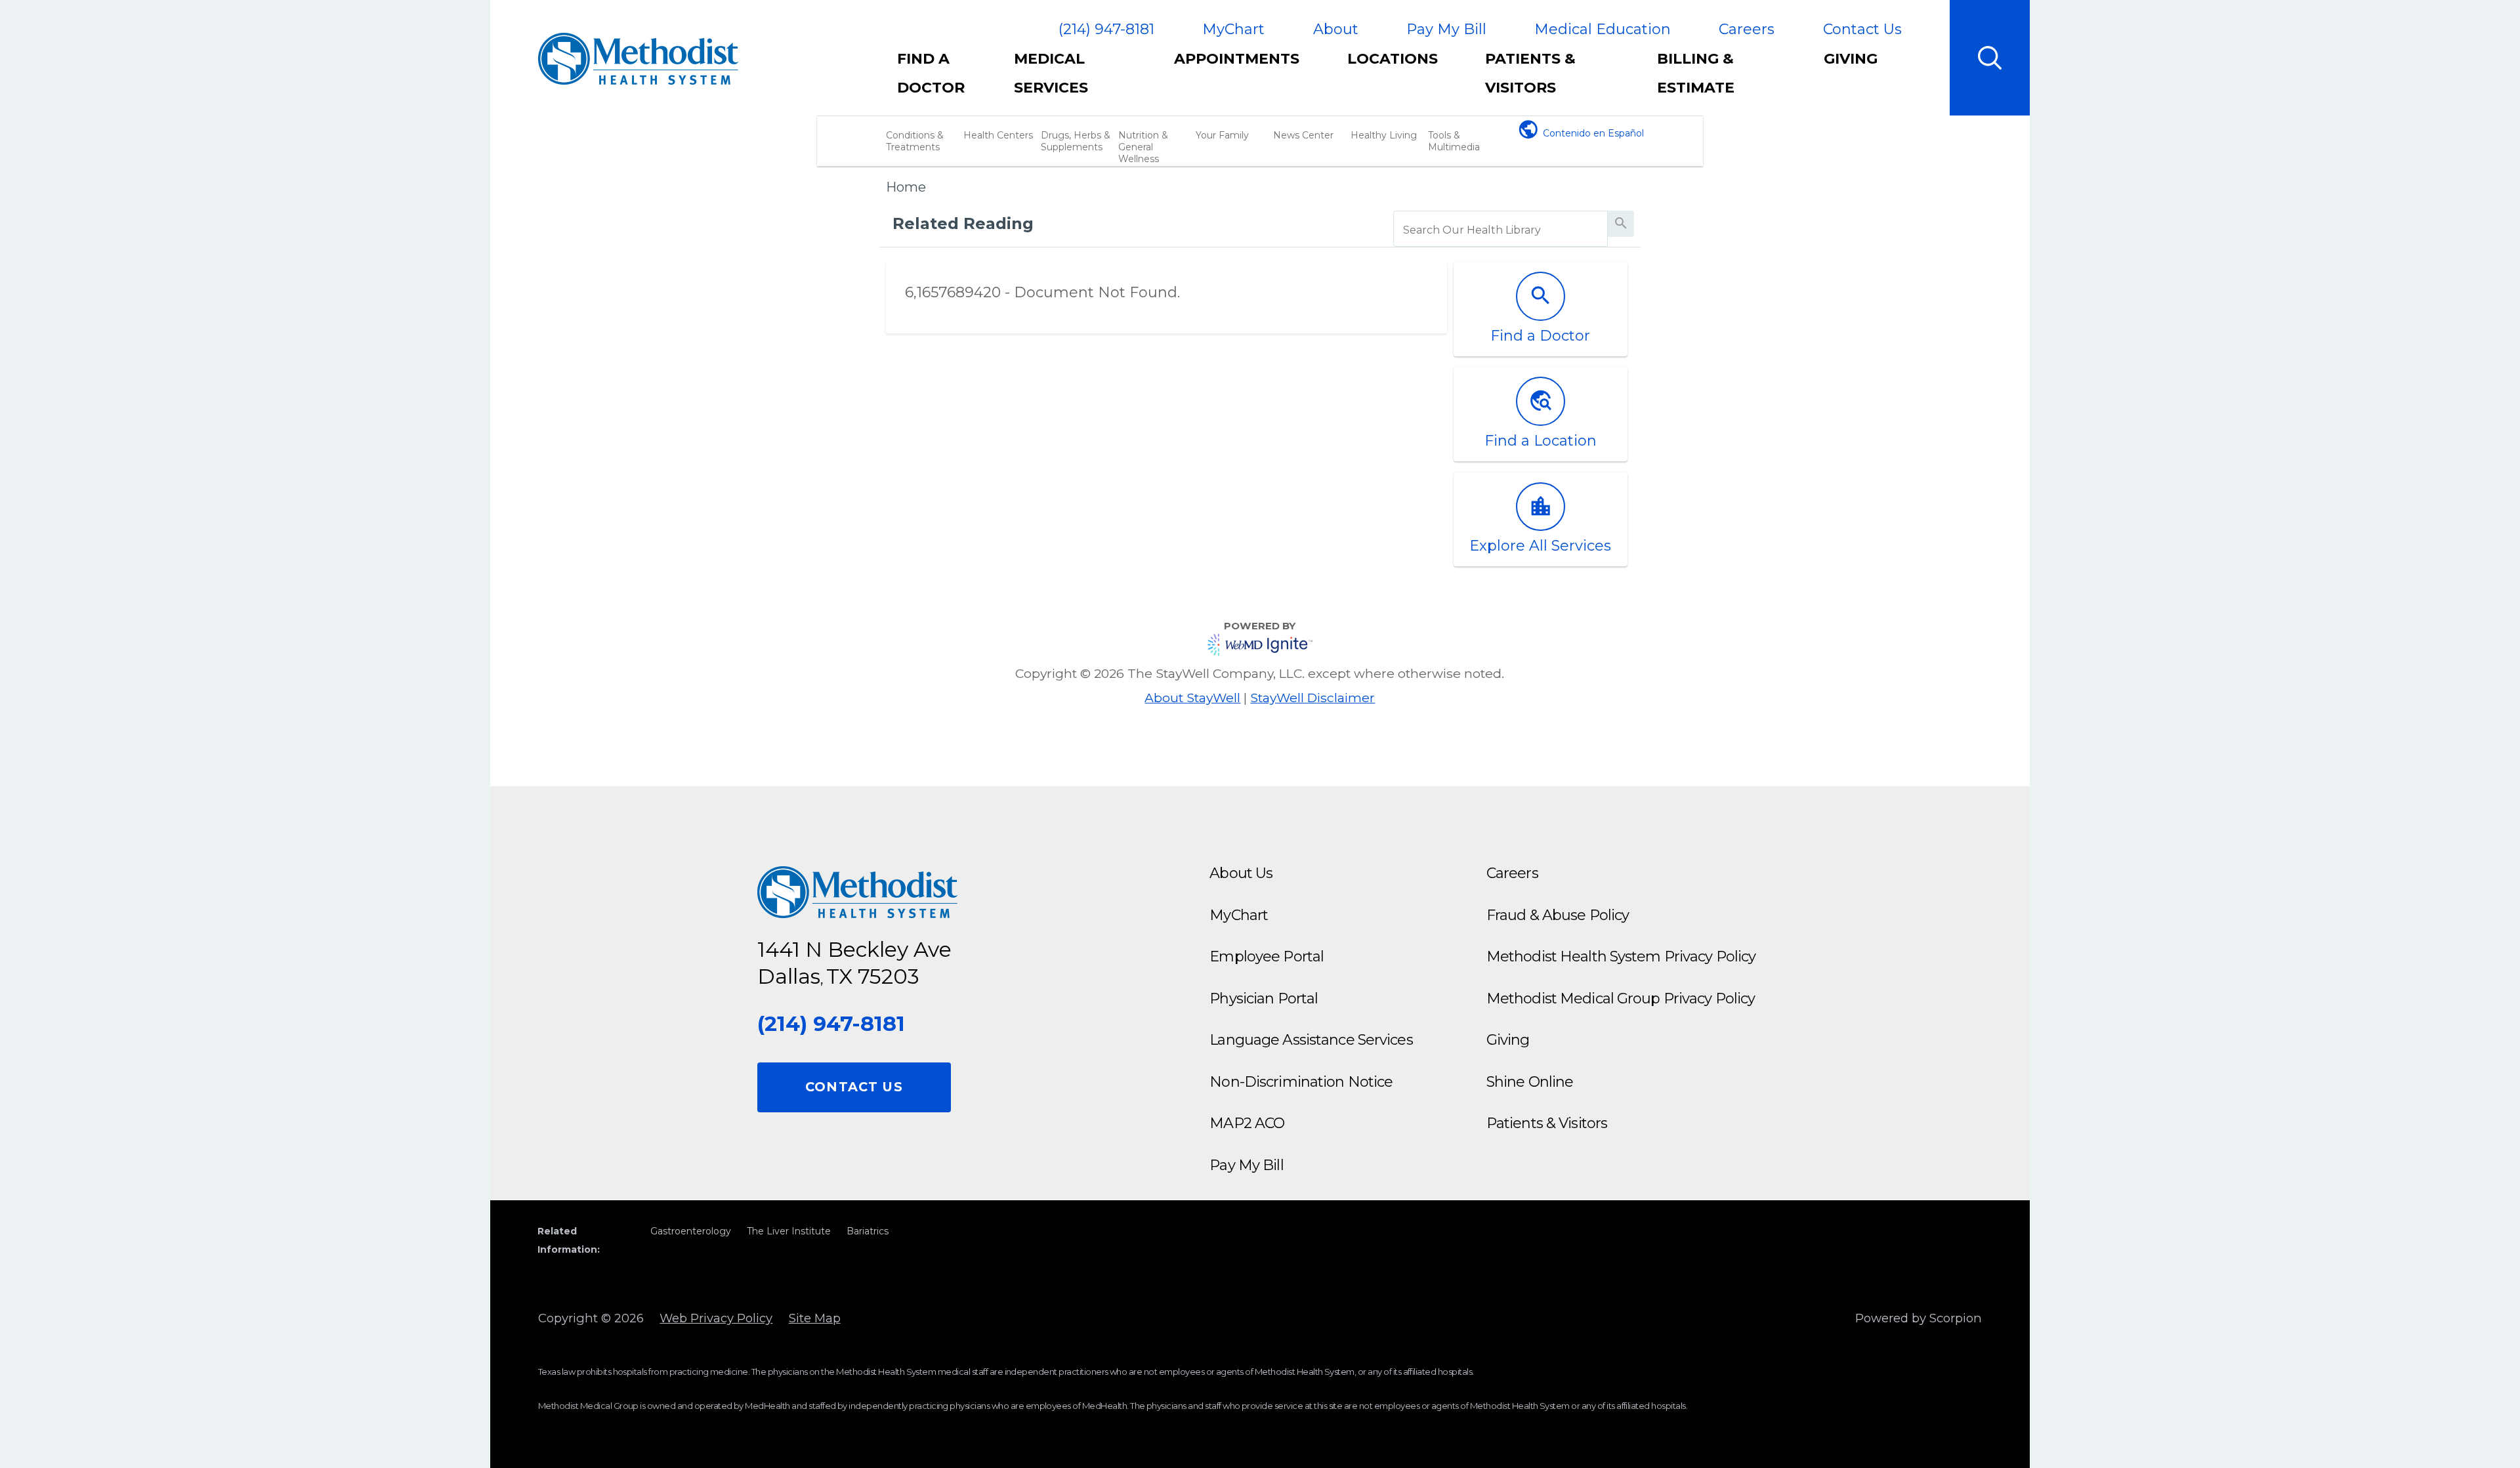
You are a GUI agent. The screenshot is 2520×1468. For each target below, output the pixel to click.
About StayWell (1192, 698)
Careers (1747, 29)
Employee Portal (1267, 956)
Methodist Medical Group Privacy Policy (1621, 998)
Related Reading (963, 223)
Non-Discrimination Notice (1301, 1082)
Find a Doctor (931, 73)
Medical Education (1603, 29)
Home (906, 187)
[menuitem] (944, 80)
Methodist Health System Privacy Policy (1621, 956)
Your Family (1222, 135)
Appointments (1237, 59)
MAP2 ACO (1247, 1123)
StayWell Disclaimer (1312, 698)
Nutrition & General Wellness (1143, 147)
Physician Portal (1264, 998)
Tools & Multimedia (1454, 141)
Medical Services (1051, 73)
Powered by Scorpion (1919, 1318)
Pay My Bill (1446, 29)
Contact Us (1862, 29)
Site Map (815, 1318)
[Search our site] (1990, 58)
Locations (1393, 59)
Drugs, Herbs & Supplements (1076, 141)
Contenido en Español (1593, 133)
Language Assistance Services (1311, 1040)
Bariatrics (868, 1231)
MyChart (1233, 29)
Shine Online (1530, 1082)
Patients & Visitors (1530, 73)
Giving (1851, 59)
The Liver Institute (789, 1231)
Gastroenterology (691, 1231)
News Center (1303, 135)
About (1336, 29)
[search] (1501, 230)
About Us (1241, 873)
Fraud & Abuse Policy (1558, 915)
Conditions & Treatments (915, 141)
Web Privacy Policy (716, 1318)
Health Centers (998, 135)
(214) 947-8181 (1106, 30)
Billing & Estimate (1696, 73)
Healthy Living (1384, 135)
